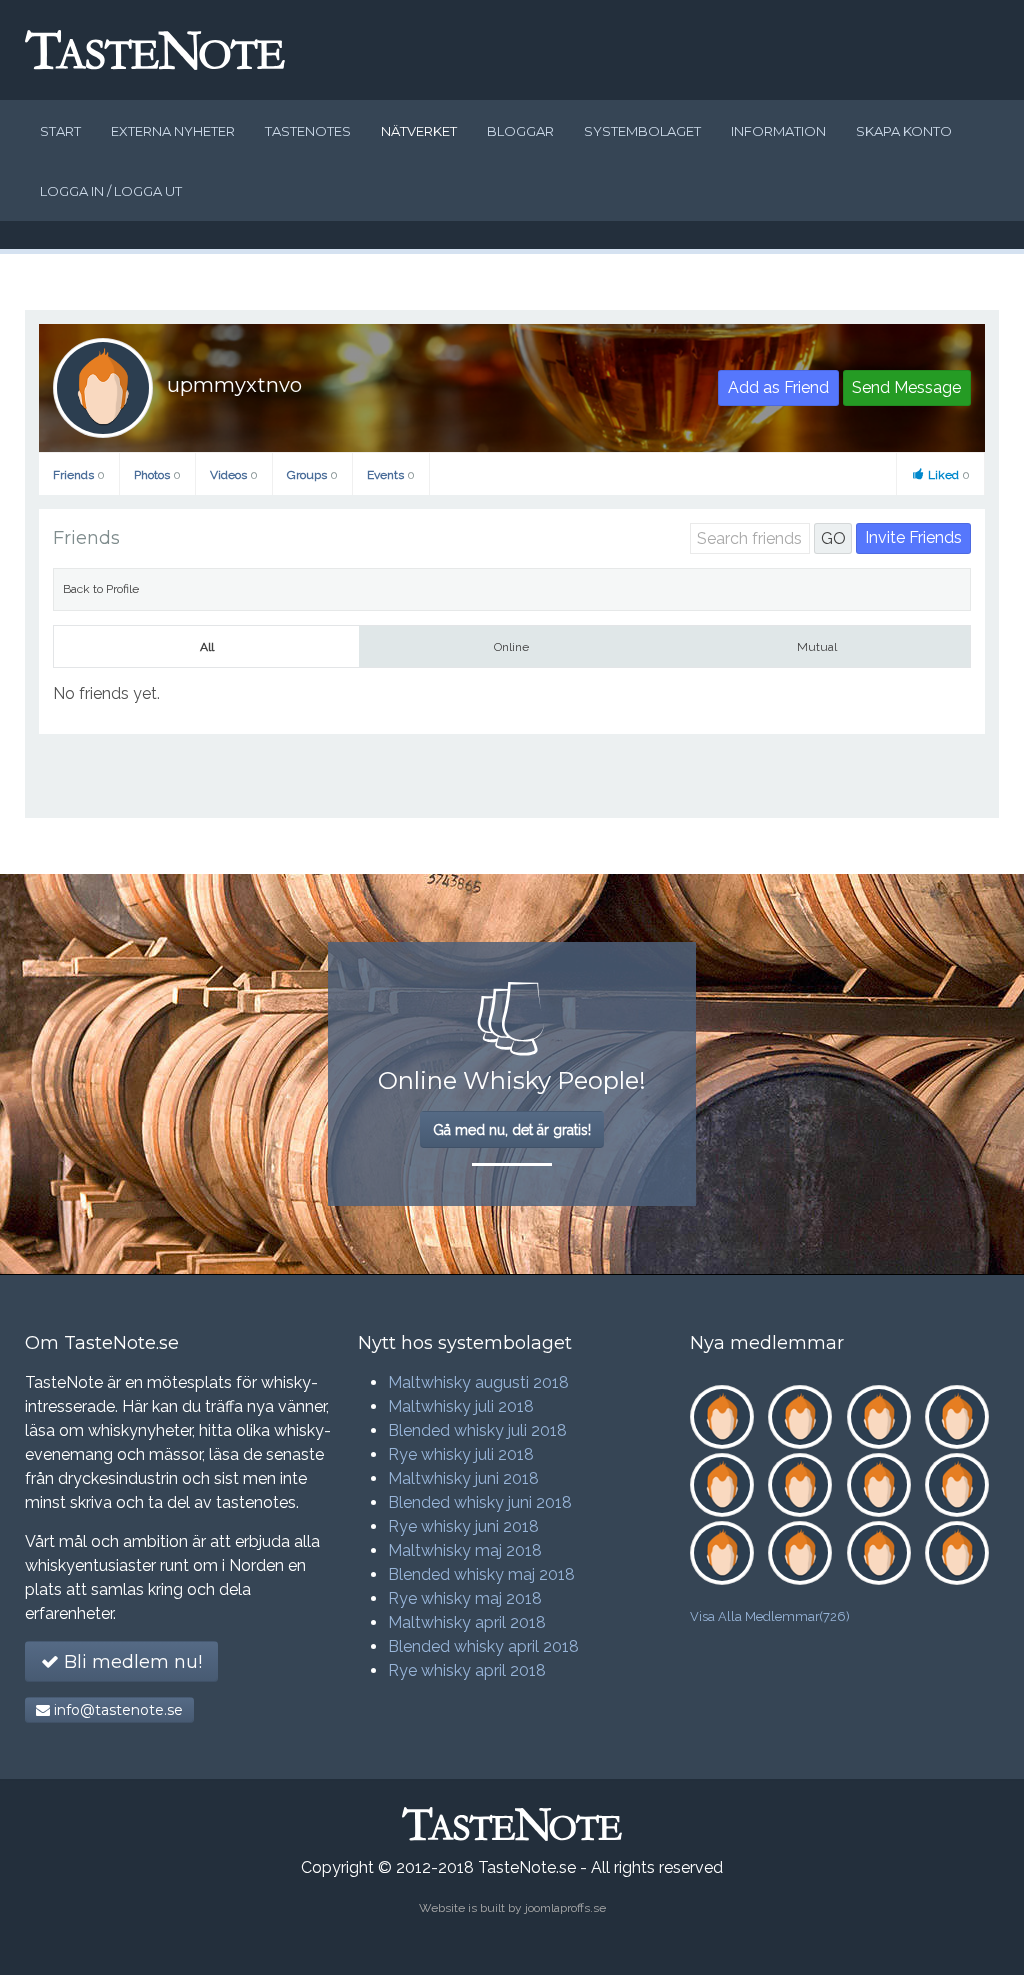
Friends (79, 475)
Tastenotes (308, 131)
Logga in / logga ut (111, 191)
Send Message (906, 387)
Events (391, 475)
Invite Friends (913, 537)
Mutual (817, 647)
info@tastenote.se (116, 1710)
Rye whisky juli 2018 (461, 1454)
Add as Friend (778, 387)
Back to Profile (101, 589)
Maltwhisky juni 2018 (463, 1478)
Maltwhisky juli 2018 (461, 1406)
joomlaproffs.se (565, 1908)
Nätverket (419, 131)
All (207, 647)
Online (511, 647)
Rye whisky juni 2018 (463, 1526)
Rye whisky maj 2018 (465, 1598)
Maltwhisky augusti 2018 (478, 1382)
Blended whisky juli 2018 (477, 1430)
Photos (157, 475)
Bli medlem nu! (130, 1662)
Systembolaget (642, 131)
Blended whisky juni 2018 (480, 1502)
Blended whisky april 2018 (483, 1646)
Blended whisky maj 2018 (481, 1574)
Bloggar (520, 131)
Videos (234, 475)
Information (778, 131)
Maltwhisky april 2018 (467, 1622)
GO (833, 538)
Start (60, 131)
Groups (312, 475)
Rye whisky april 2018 (467, 1670)
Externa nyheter (173, 131)
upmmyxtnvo (234, 385)
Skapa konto (904, 131)
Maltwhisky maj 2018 (465, 1550)
